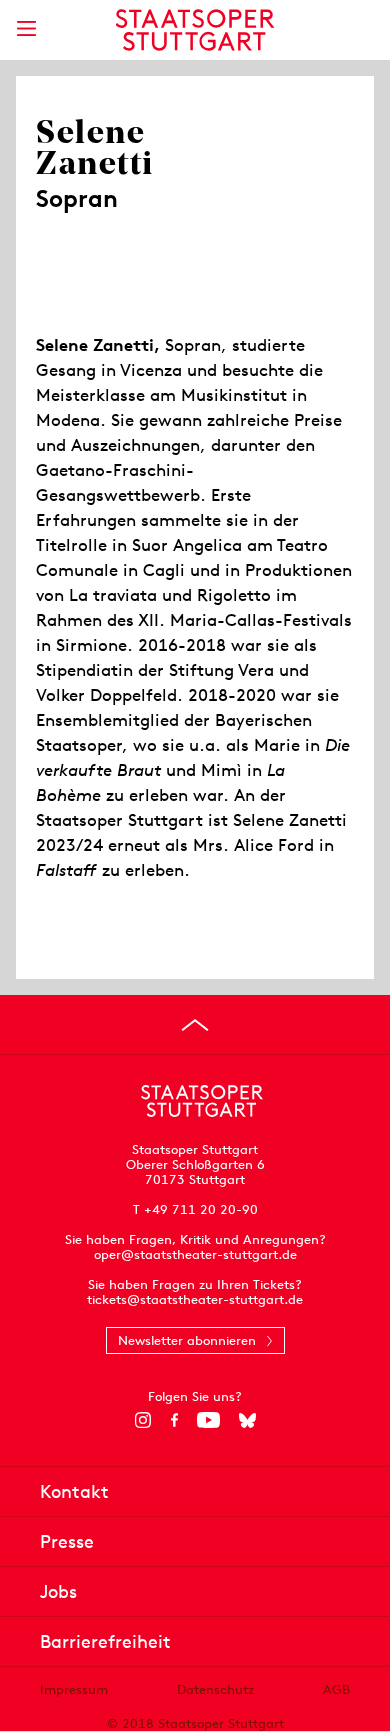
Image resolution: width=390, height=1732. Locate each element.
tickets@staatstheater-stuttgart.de (195, 1299)
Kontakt (74, 1491)
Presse (67, 1541)
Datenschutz (215, 1689)
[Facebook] (174, 1420)
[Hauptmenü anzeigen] (26, 28)
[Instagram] (143, 1420)
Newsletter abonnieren (187, 1340)
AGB (336, 1689)
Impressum (74, 1689)
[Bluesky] (247, 1420)
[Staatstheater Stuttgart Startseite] (195, 30)
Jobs (58, 1591)
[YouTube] (208, 1420)
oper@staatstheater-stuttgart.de (195, 1254)
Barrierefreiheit (105, 1641)
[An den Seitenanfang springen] (195, 1025)
